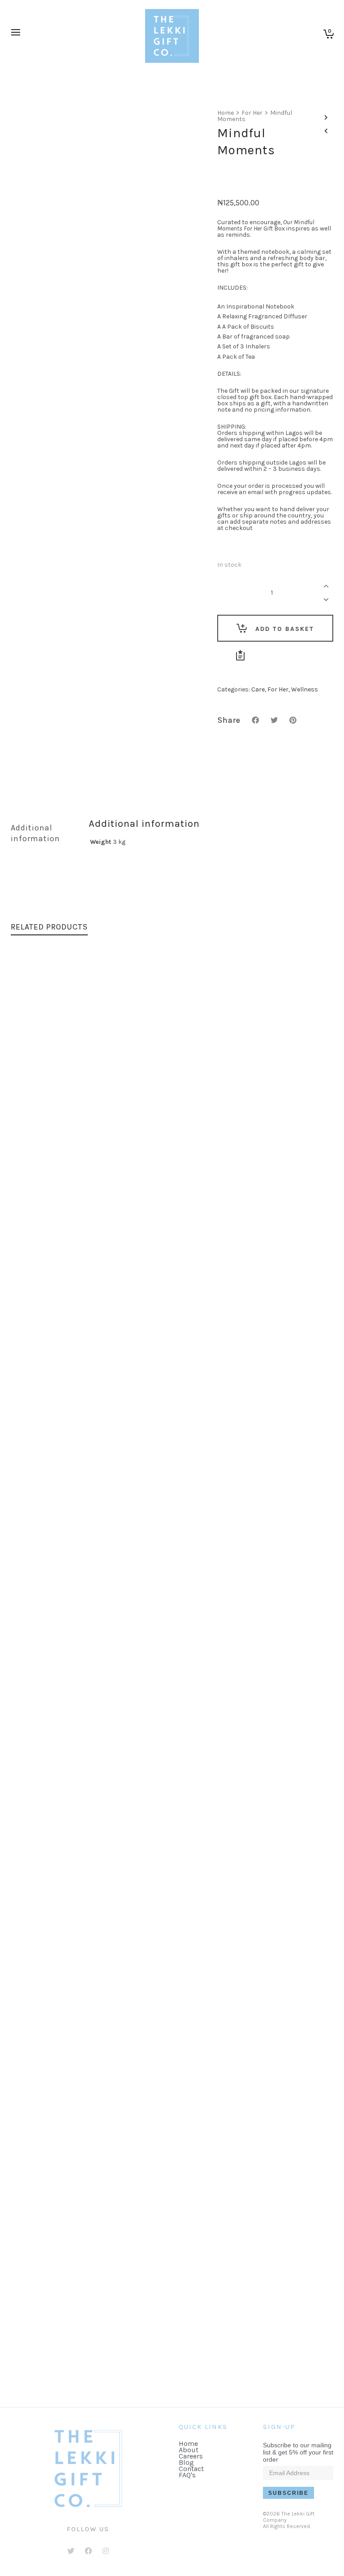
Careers (191, 2456)
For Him (177, 1282)
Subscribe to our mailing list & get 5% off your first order (298, 2452)
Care (258, 689)
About (189, 2450)
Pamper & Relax (172, 1638)
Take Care (172, 2002)
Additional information (35, 833)
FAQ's (187, 2475)
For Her (252, 113)
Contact (191, 2469)
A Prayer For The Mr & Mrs (172, 2367)
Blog (186, 2462)
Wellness (305, 689)
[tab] (43, 833)
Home (226, 113)
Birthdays (152, 1647)
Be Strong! (172, 1273)
